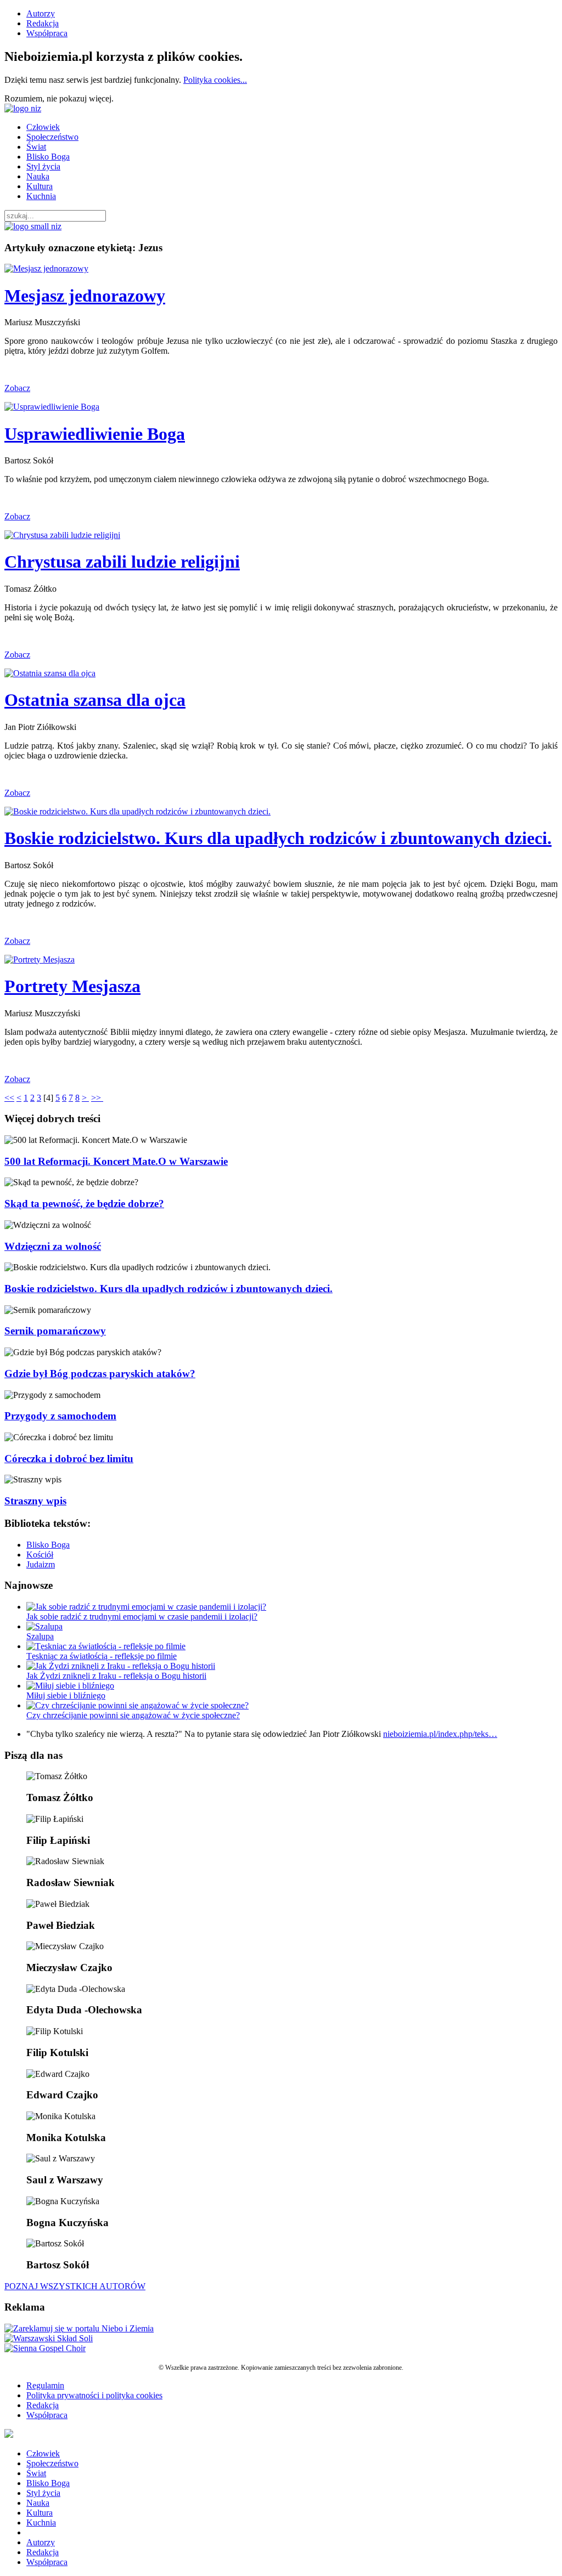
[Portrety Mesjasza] (40, 959)
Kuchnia (41, 196)
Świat (36, 147)
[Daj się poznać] (79, 2328)
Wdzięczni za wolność (53, 1246)
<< (9, 1098)
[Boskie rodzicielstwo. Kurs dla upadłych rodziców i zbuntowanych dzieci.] (137, 811)
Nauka (38, 176)
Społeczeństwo (52, 137)
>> (97, 1098)
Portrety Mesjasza (72, 986)
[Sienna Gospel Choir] (45, 2348)
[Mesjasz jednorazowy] (46, 268)
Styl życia (43, 166)
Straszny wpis (35, 1501)
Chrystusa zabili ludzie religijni (122, 562)
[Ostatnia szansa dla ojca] (50, 673)
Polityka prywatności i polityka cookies (94, 2395)
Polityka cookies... (215, 80)
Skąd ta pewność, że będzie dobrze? (84, 1204)
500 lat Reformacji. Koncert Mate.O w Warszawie (116, 1161)
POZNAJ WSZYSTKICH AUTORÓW (75, 2286)
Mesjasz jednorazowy (85, 296)
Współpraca (47, 33)
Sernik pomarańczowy (55, 1331)
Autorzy (41, 13)
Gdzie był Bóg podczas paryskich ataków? (100, 1374)
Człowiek (43, 127)
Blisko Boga (48, 157)
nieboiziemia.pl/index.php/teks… (440, 1734)
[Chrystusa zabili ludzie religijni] (62, 535)
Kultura (40, 186)
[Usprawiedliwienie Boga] (52, 407)
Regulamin (45, 2385)
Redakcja (43, 23)
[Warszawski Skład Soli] (49, 2338)
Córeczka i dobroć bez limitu (69, 1459)
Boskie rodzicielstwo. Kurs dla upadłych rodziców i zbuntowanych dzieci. (278, 838)
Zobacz (17, 388)
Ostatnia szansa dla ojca (95, 700)
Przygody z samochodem (60, 1416)
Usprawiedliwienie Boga (95, 434)
